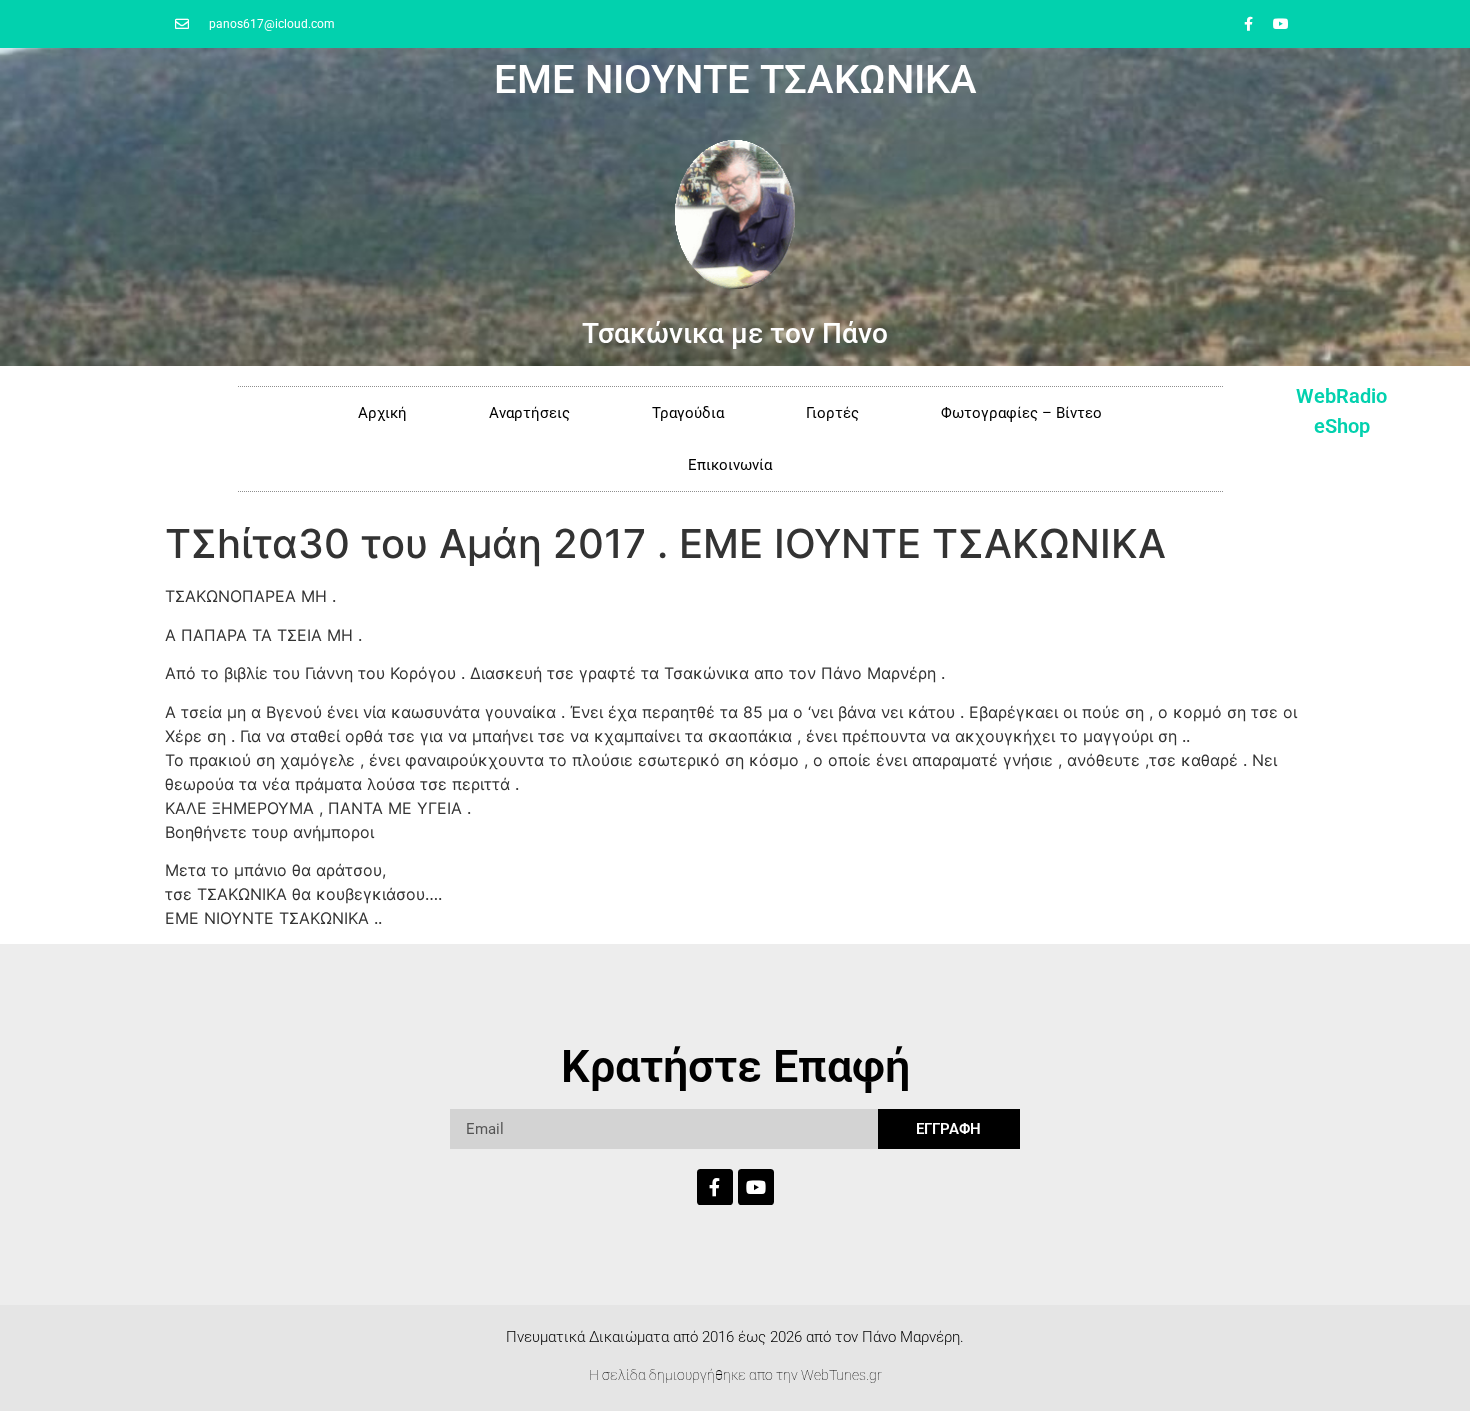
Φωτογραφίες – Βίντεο (1021, 413)
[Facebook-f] (1248, 24)
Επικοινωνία (730, 465)
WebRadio (1341, 396)
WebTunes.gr (841, 1375)
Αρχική (382, 413)
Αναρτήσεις (529, 413)
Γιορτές (832, 413)
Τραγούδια (688, 413)
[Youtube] (1281, 24)
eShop (1342, 426)
